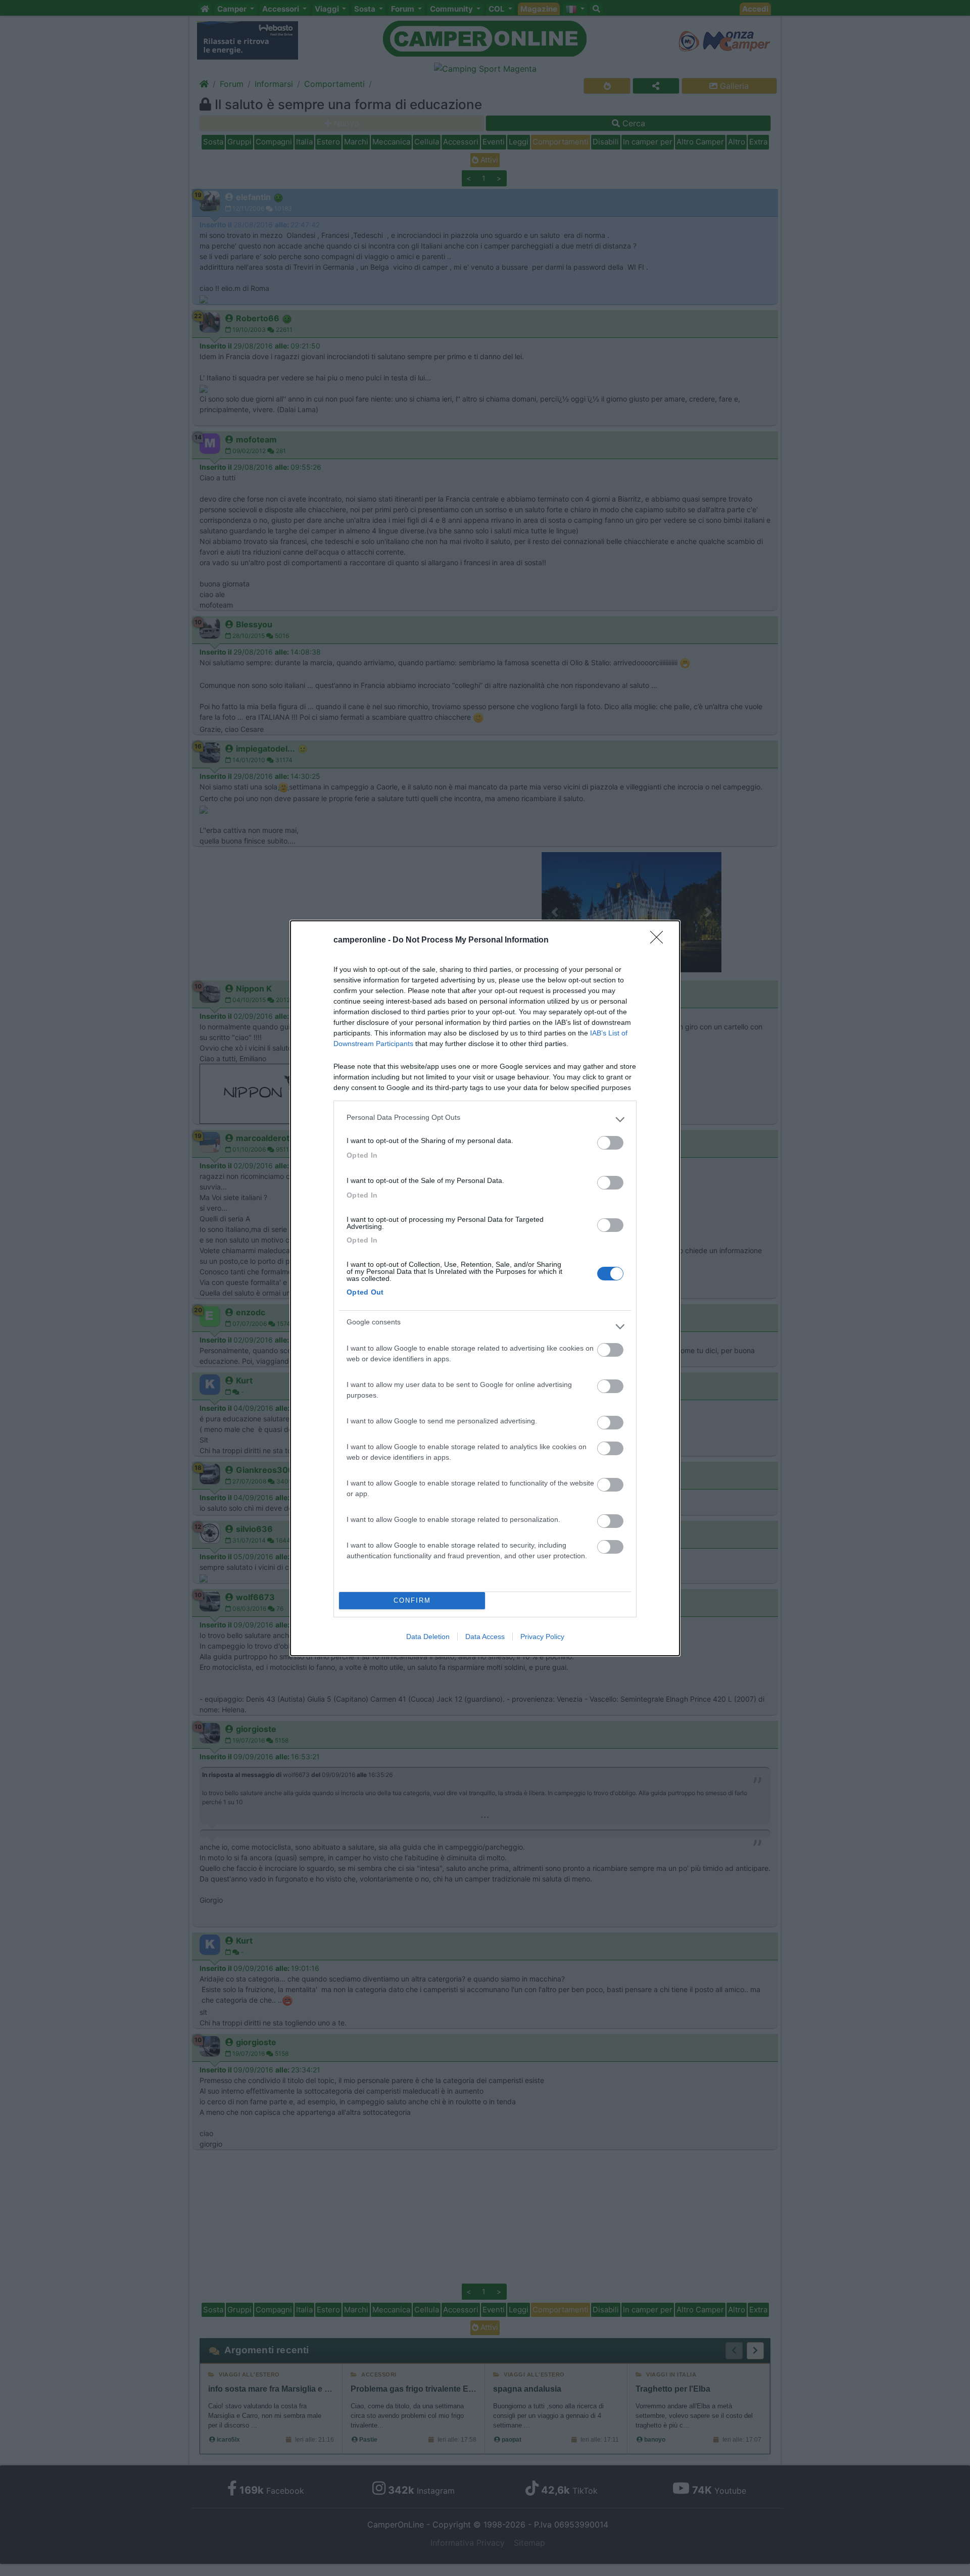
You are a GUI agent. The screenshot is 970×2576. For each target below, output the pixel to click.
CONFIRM (412, 1600)
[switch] (610, 1143)
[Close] (660, 940)
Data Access (485, 1637)
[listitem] (485, 1120)
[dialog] (485, 1288)
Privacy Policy (542, 1637)
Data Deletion (428, 1637)
